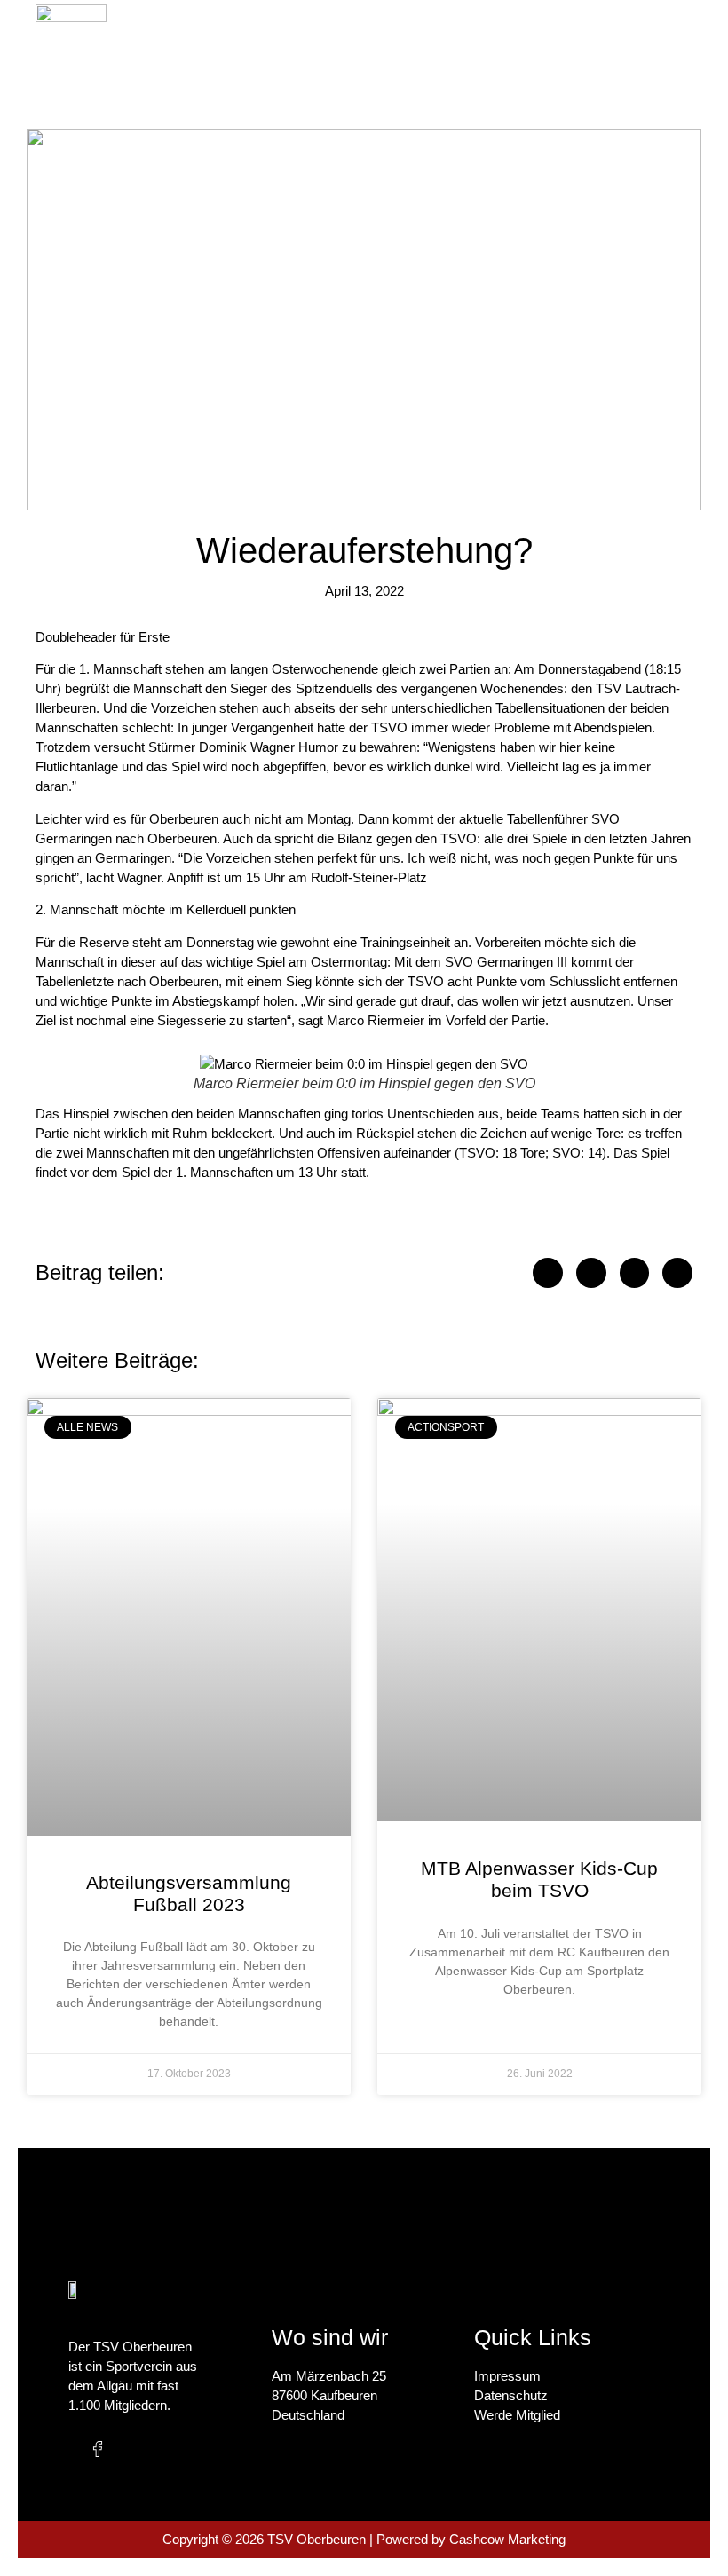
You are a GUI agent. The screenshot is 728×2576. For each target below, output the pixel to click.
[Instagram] (134, 2449)
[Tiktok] (170, 2449)
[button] (515, 40)
